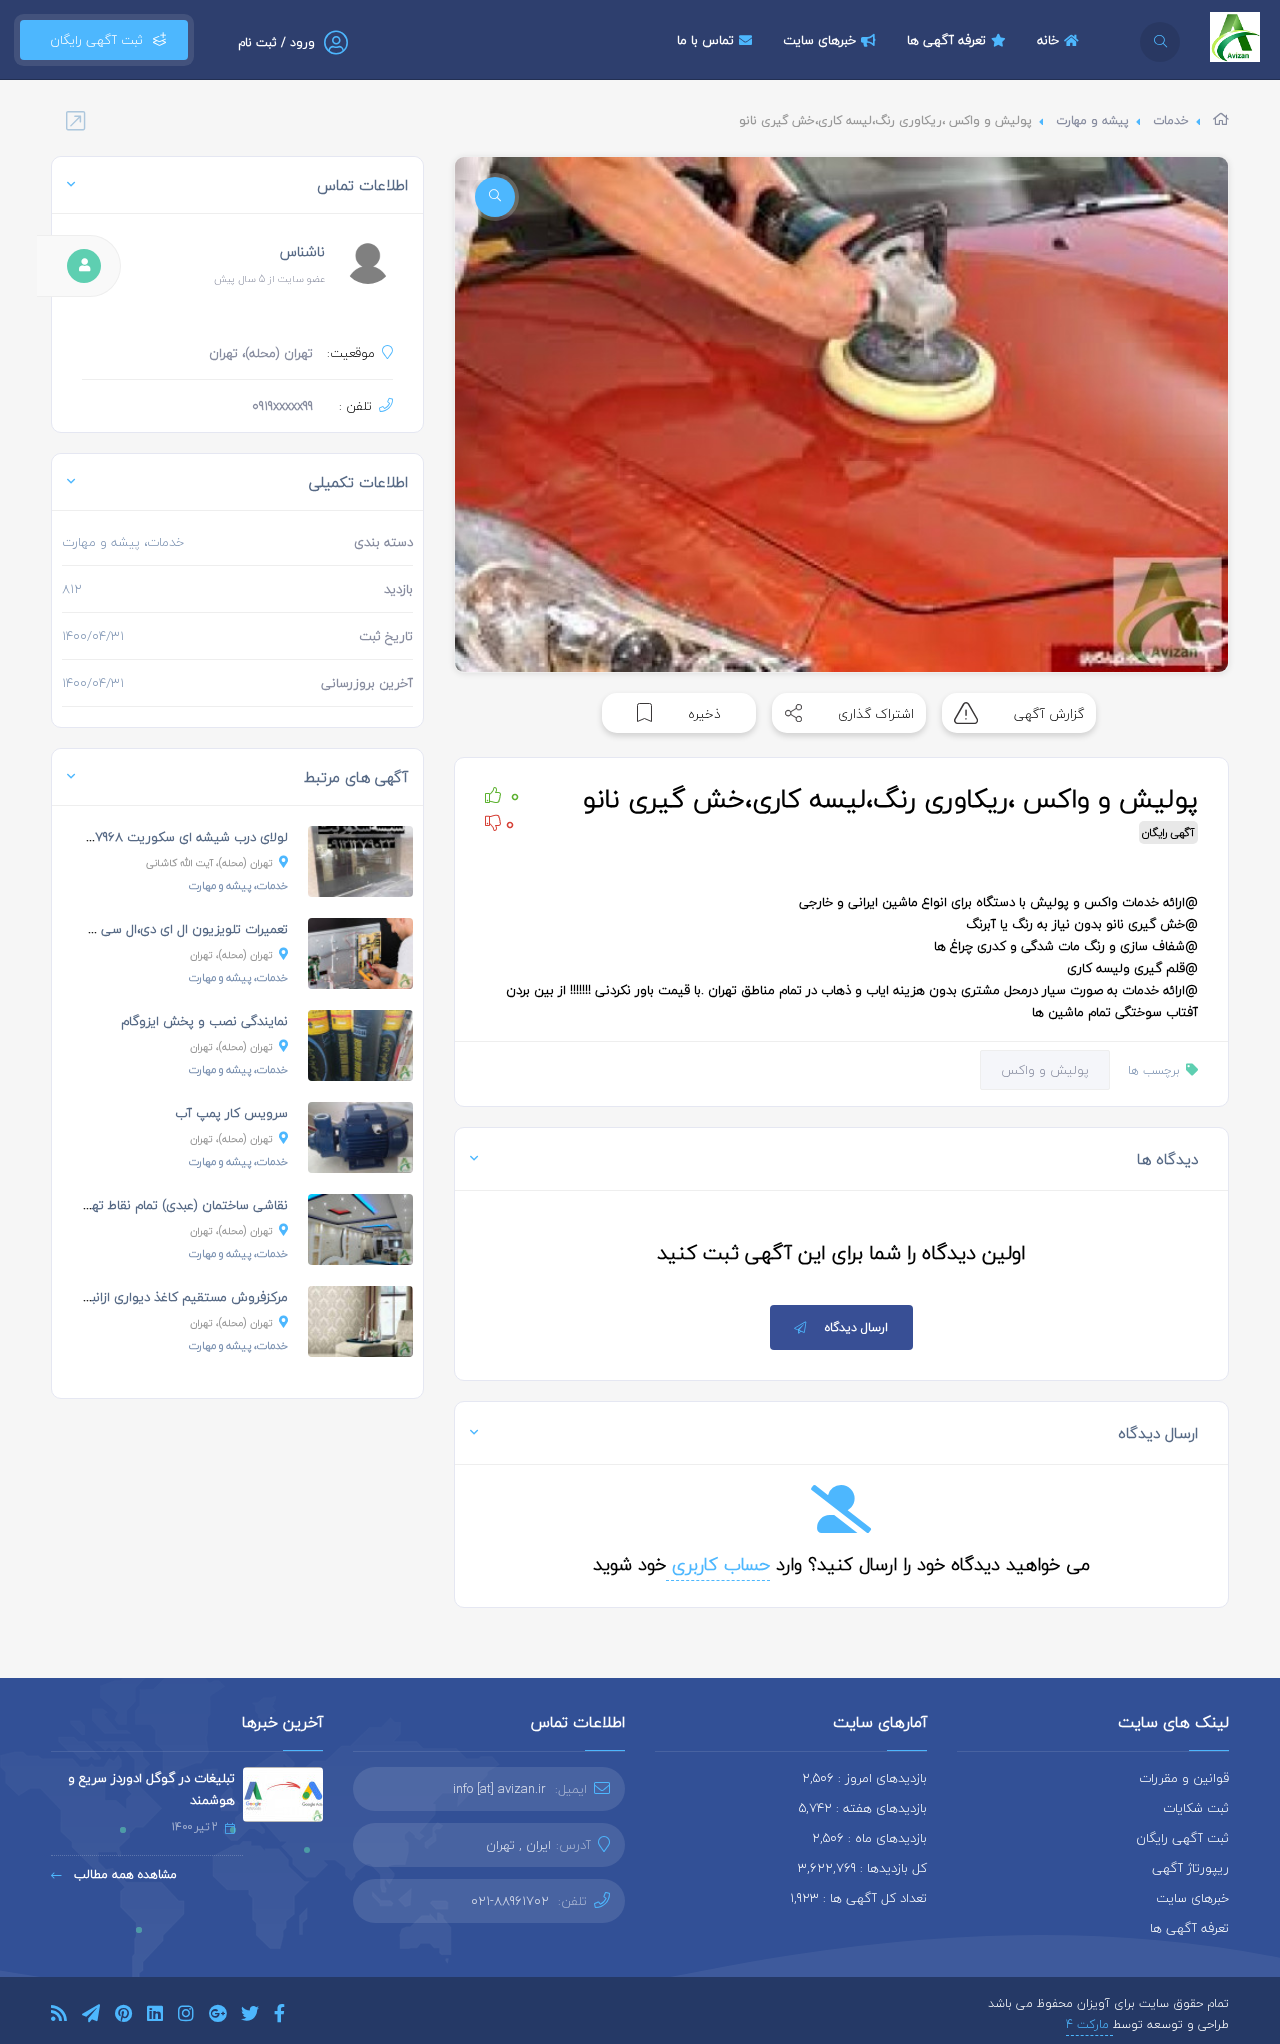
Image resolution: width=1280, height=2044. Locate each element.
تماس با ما (705, 40)
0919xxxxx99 (282, 406)
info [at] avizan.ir (499, 1789)
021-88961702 (510, 1901)
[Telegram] (91, 2016)
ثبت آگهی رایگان (92, 40)
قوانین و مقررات (1184, 1778)
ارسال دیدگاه (856, 1327)
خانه (1048, 40)
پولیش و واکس (1045, 1070)
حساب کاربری (718, 1564)
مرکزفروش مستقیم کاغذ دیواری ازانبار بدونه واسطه (149, 1297)
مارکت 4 (1089, 2024)
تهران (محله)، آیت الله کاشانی (209, 862)
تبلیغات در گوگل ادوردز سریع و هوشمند (151, 1789)
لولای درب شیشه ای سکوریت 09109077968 (170, 837)
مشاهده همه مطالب (123, 1874)
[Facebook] (279, 2016)
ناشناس (302, 251)
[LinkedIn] (155, 2016)
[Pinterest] (123, 2016)
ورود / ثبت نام (276, 42)
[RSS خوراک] (59, 2016)
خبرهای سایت (819, 40)
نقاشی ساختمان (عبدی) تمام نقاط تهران (181, 1205)
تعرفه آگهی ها (946, 40)
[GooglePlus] (217, 2016)
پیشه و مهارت (1092, 120)
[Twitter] (250, 2016)
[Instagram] (186, 2016)
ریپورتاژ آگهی (1190, 1868)
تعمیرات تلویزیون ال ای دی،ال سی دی (184, 929)
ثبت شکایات (1196, 1808)
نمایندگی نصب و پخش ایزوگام (204, 1021)
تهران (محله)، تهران (231, 954)
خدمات (1171, 120)
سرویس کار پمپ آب (231, 1113)
